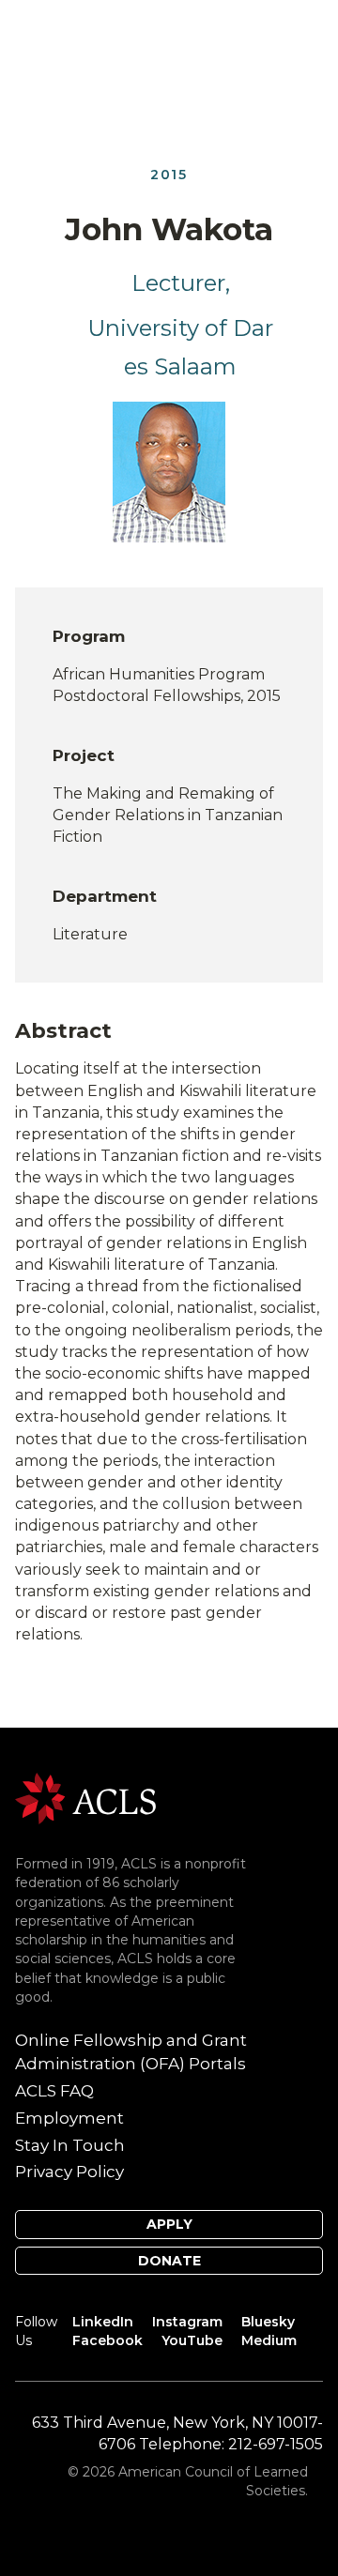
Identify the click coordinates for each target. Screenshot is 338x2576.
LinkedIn (103, 2322)
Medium (269, 2340)
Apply (169, 2224)
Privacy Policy (69, 2172)
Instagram (187, 2322)
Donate (169, 2261)
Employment (69, 2118)
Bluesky (268, 2322)
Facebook (108, 2340)
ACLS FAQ (54, 2091)
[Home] (85, 1798)
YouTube (192, 2340)
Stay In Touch (70, 2145)
